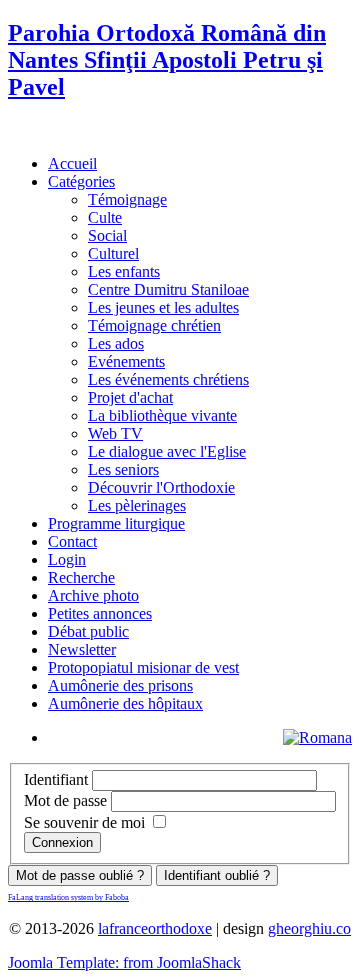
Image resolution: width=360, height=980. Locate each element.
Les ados (116, 343)
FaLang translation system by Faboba (68, 897)
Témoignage (127, 199)
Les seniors (123, 469)
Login (67, 559)
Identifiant (56, 779)
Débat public (88, 631)
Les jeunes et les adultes (163, 307)
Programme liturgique (116, 523)
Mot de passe (65, 800)
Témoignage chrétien (154, 325)
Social (107, 235)
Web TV (115, 433)
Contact (72, 541)
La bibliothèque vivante (162, 415)
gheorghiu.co (309, 928)
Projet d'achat (130, 397)
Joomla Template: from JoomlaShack (124, 962)
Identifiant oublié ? (217, 875)
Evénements (126, 361)
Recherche (81, 577)
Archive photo (93, 595)
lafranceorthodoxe (155, 928)
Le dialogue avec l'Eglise (167, 451)
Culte (105, 217)
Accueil (72, 163)
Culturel (113, 253)
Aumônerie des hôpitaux (125, 703)
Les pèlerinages (137, 505)
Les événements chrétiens (168, 379)
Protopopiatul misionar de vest (143, 667)
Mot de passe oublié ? (80, 875)
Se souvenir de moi (84, 822)
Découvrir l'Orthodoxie (161, 487)
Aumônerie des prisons (120, 685)
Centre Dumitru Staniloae (168, 289)
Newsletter (82, 649)
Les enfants (124, 271)
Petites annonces (100, 613)
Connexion (62, 842)
